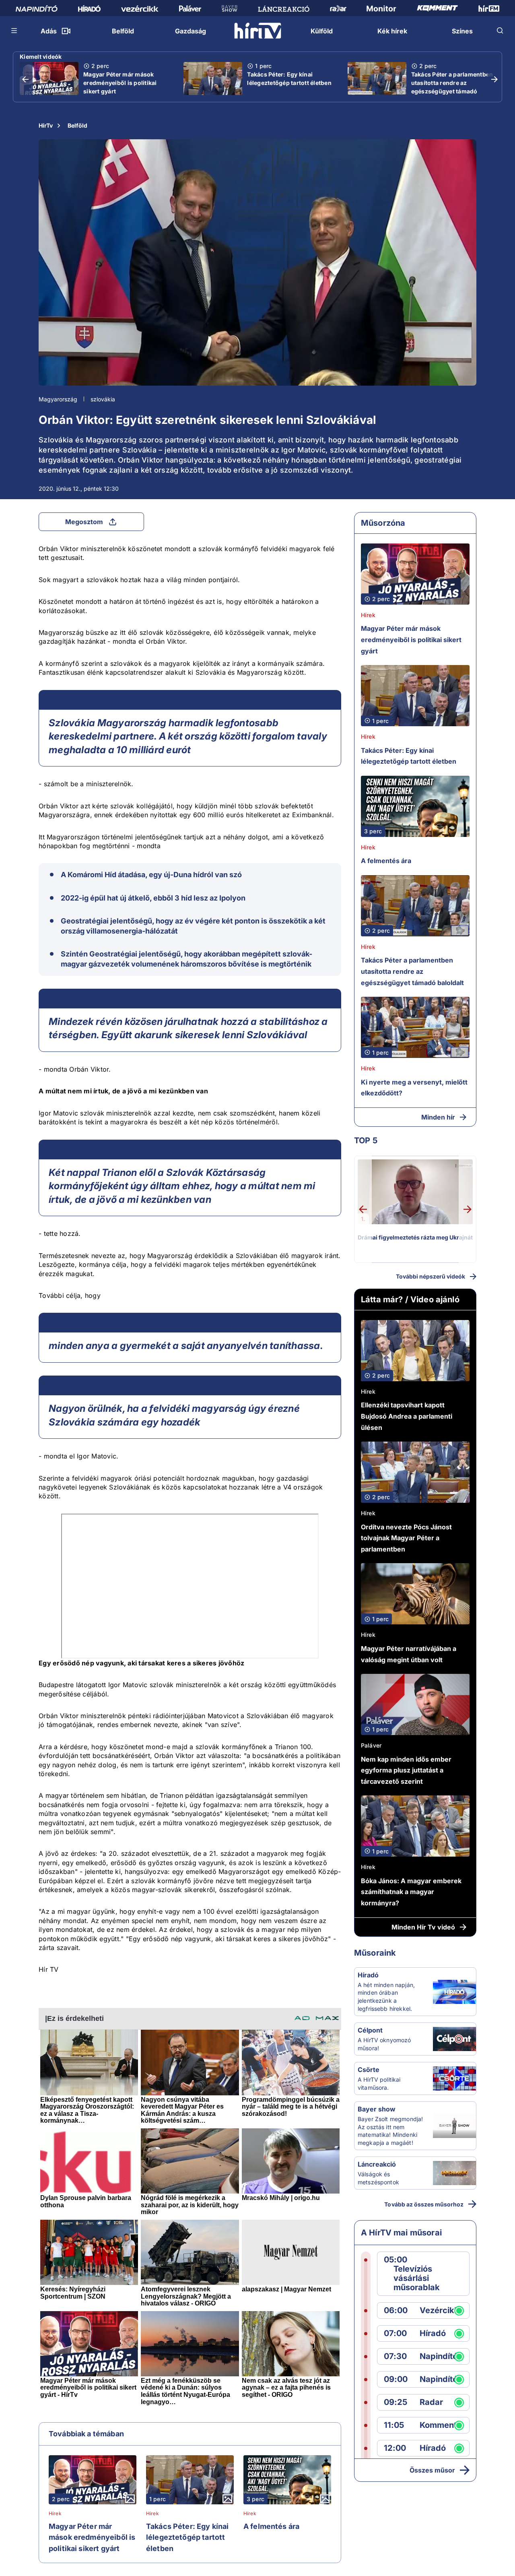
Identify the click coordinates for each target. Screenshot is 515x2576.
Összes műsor (432, 2470)
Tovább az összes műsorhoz (424, 2204)
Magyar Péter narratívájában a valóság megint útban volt (409, 1654)
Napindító (439, 2356)
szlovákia (103, 399)
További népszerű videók (431, 1276)
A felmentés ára (271, 2526)
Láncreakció (377, 2164)
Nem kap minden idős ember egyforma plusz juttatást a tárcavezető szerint (406, 1770)
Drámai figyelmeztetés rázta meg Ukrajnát (415, 1237)
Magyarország (58, 399)
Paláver (371, 1745)
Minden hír (438, 1117)
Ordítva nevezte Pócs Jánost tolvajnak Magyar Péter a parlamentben (406, 1538)
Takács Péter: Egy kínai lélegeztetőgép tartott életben (289, 78)
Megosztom (84, 522)
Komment (438, 2425)
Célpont (370, 2030)
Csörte (369, 2070)
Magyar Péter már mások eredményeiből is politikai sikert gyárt (120, 83)
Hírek (55, 2514)
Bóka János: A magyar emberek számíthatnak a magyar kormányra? (411, 1892)
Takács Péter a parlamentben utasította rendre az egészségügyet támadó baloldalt (452, 87)
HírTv (46, 125)
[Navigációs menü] (14, 31)
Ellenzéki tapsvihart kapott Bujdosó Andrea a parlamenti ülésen (407, 1416)
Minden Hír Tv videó (423, 1927)
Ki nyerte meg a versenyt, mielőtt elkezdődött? (414, 1088)
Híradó (368, 1975)
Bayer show (377, 2109)
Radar (431, 2402)
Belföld (77, 125)
